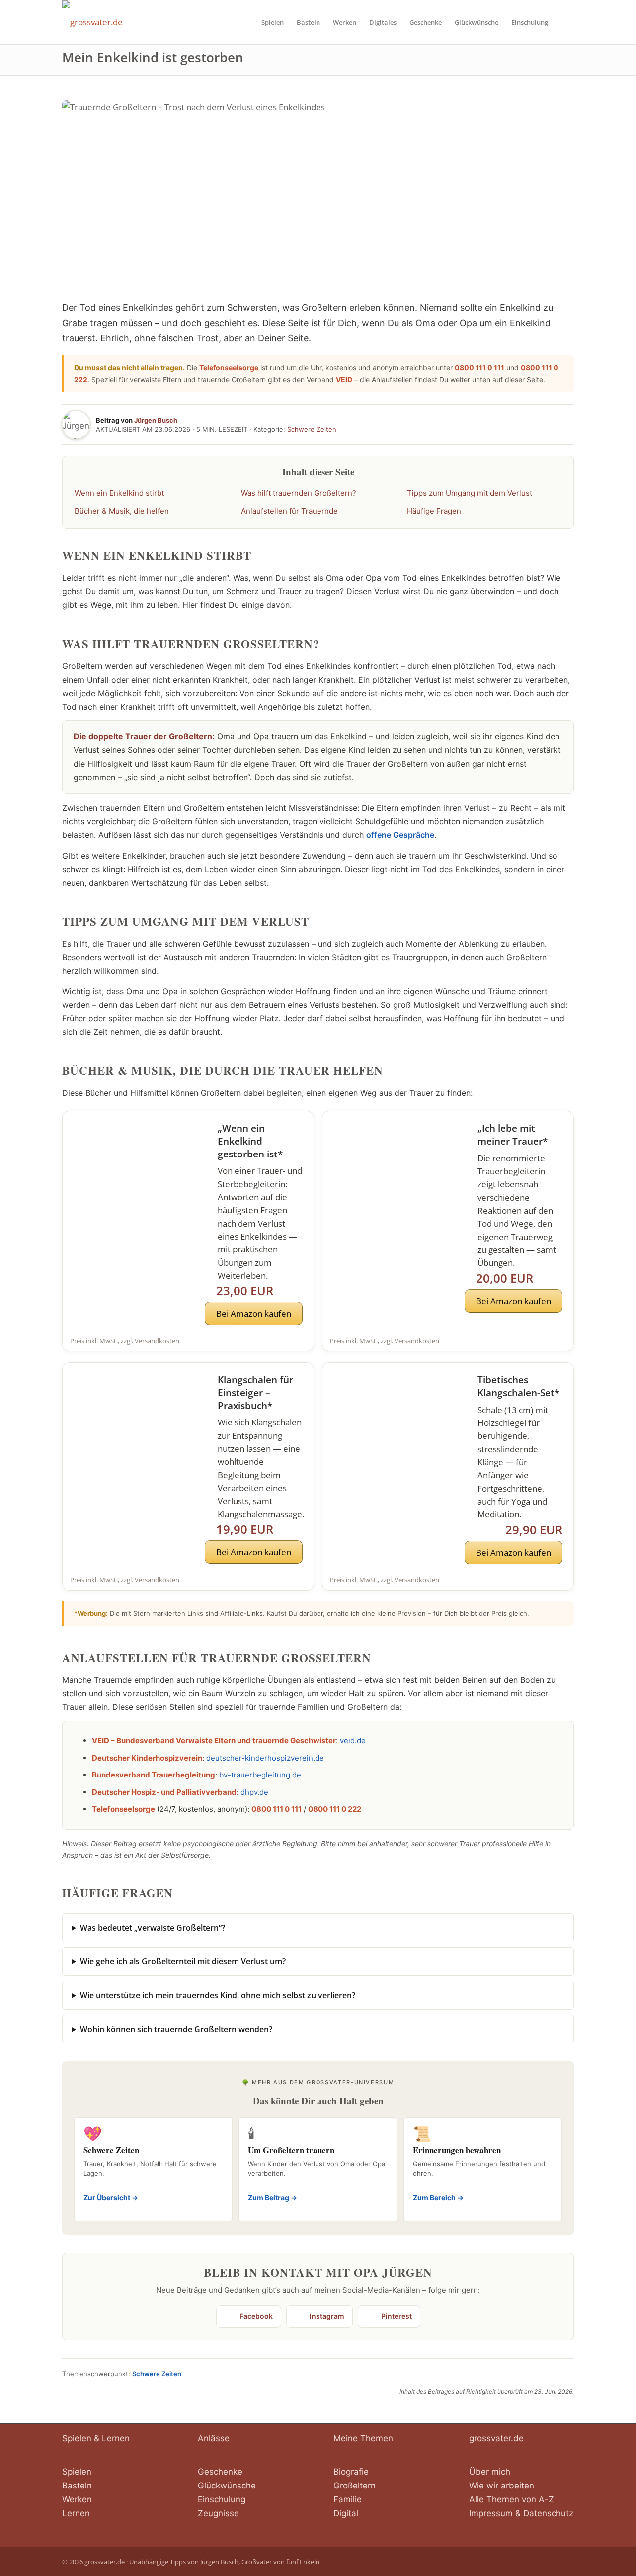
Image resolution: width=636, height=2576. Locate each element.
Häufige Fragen (434, 511)
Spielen (77, 2472)
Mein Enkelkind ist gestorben (153, 57)
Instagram (327, 2316)
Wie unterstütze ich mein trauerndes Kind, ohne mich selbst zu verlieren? (218, 1995)
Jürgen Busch (156, 420)
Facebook (256, 2316)
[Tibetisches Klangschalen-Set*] (396, 1411)
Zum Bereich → (438, 2197)
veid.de (353, 1740)
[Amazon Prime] (289, 1290)
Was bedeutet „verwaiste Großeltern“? (153, 1928)
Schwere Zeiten (312, 429)
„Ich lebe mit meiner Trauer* (513, 1135)
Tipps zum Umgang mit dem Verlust (470, 493)
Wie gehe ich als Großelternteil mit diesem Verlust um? (183, 1961)
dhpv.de (254, 1792)
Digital (346, 2513)
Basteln (77, 2486)
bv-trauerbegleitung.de (260, 1775)
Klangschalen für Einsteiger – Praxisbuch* (255, 1393)
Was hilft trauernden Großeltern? (299, 493)
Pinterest (397, 2316)
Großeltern (355, 2486)
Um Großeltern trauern (291, 2150)
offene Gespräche (400, 835)
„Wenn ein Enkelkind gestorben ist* (250, 1141)
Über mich (490, 2472)
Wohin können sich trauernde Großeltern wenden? (176, 2029)
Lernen (76, 2513)
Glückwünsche (227, 2486)
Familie (348, 2499)
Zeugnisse (218, 2513)
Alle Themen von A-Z (512, 2499)
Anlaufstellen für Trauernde (289, 511)
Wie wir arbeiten (502, 2486)
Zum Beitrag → (273, 2197)
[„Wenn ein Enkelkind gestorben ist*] (136, 1159)
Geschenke (220, 2472)
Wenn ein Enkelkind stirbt (119, 493)
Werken (77, 2499)
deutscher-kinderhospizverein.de (265, 1758)
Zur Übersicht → (111, 2197)
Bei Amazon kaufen (254, 1313)
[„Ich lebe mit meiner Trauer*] (396, 1159)
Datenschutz (548, 2513)
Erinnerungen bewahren (457, 2150)
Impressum (491, 2513)
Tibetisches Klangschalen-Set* (518, 1386)
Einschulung (222, 2499)
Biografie (351, 2472)
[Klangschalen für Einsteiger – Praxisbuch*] (136, 1411)
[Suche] (564, 22)
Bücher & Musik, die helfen (122, 511)
